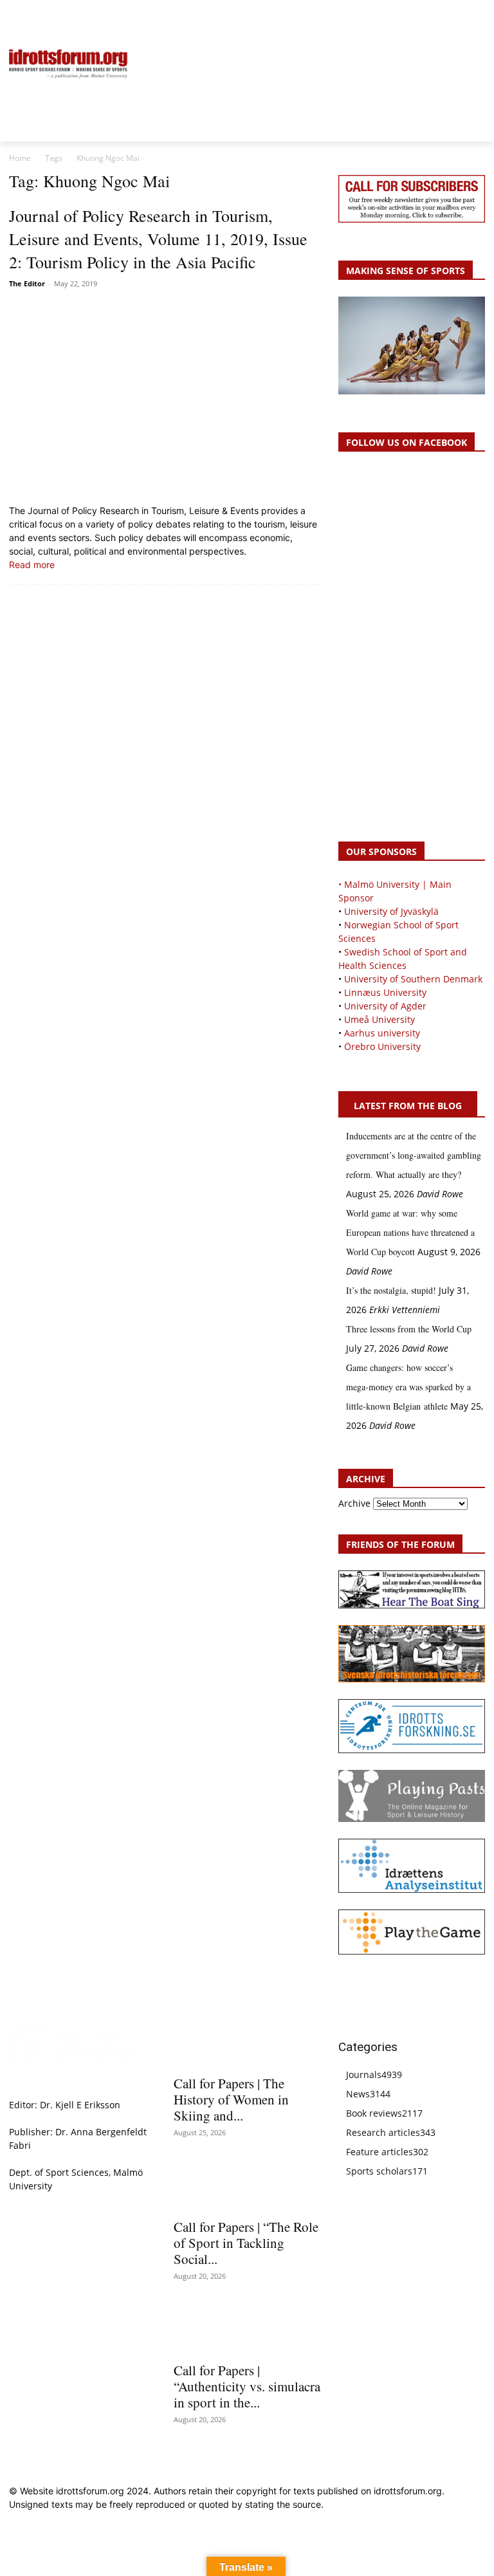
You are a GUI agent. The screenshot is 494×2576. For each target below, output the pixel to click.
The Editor (27, 283)
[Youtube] (478, 17)
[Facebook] (419, 17)
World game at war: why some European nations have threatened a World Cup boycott (410, 1232)
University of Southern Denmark (413, 979)
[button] (24, 17)
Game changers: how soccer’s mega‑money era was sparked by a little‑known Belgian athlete (408, 1387)
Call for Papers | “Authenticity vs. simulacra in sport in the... (247, 2386)
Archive (354, 1503)
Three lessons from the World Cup (409, 1329)
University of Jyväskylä (391, 911)
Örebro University (382, 1046)
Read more (32, 565)
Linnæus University (385, 992)
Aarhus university (382, 1033)
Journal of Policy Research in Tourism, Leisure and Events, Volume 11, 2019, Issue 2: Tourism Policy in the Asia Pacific (158, 239)
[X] (449, 17)
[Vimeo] (463, 17)
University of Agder (385, 1006)
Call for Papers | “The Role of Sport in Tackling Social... (246, 2243)
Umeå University (380, 1019)
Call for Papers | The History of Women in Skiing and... (231, 2099)
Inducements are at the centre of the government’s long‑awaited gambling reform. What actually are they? (414, 1155)
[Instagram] (434, 17)
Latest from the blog (408, 1106)
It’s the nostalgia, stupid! (391, 1290)
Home (20, 158)
